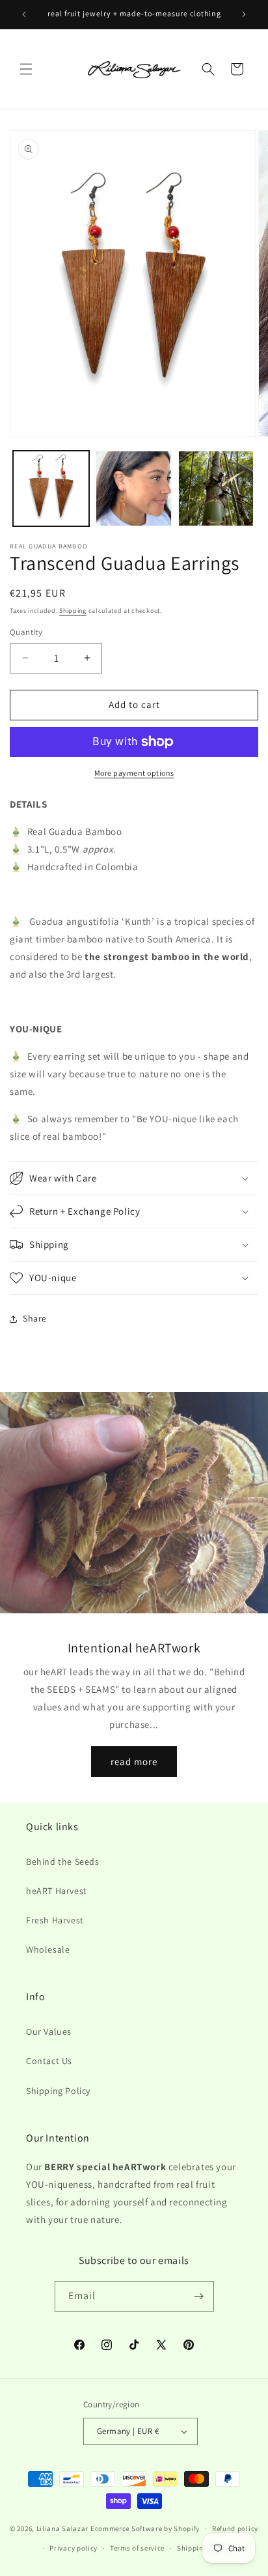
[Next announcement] (244, 14)
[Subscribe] (199, 2296)
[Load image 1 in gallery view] (51, 489)
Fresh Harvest (55, 1920)
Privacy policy (74, 2548)
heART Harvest (57, 1891)
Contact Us (49, 2061)
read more (134, 1761)
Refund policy (235, 2528)
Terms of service (137, 2548)
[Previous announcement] (24, 14)
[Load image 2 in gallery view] (134, 489)
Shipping (73, 611)
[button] (26, 69)
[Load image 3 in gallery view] (216, 489)
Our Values (49, 2031)
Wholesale (48, 1949)
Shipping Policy (58, 2091)
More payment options (134, 773)
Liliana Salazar (63, 2528)
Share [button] (35, 1318)
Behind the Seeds (63, 1861)
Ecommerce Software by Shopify (145, 2528)
